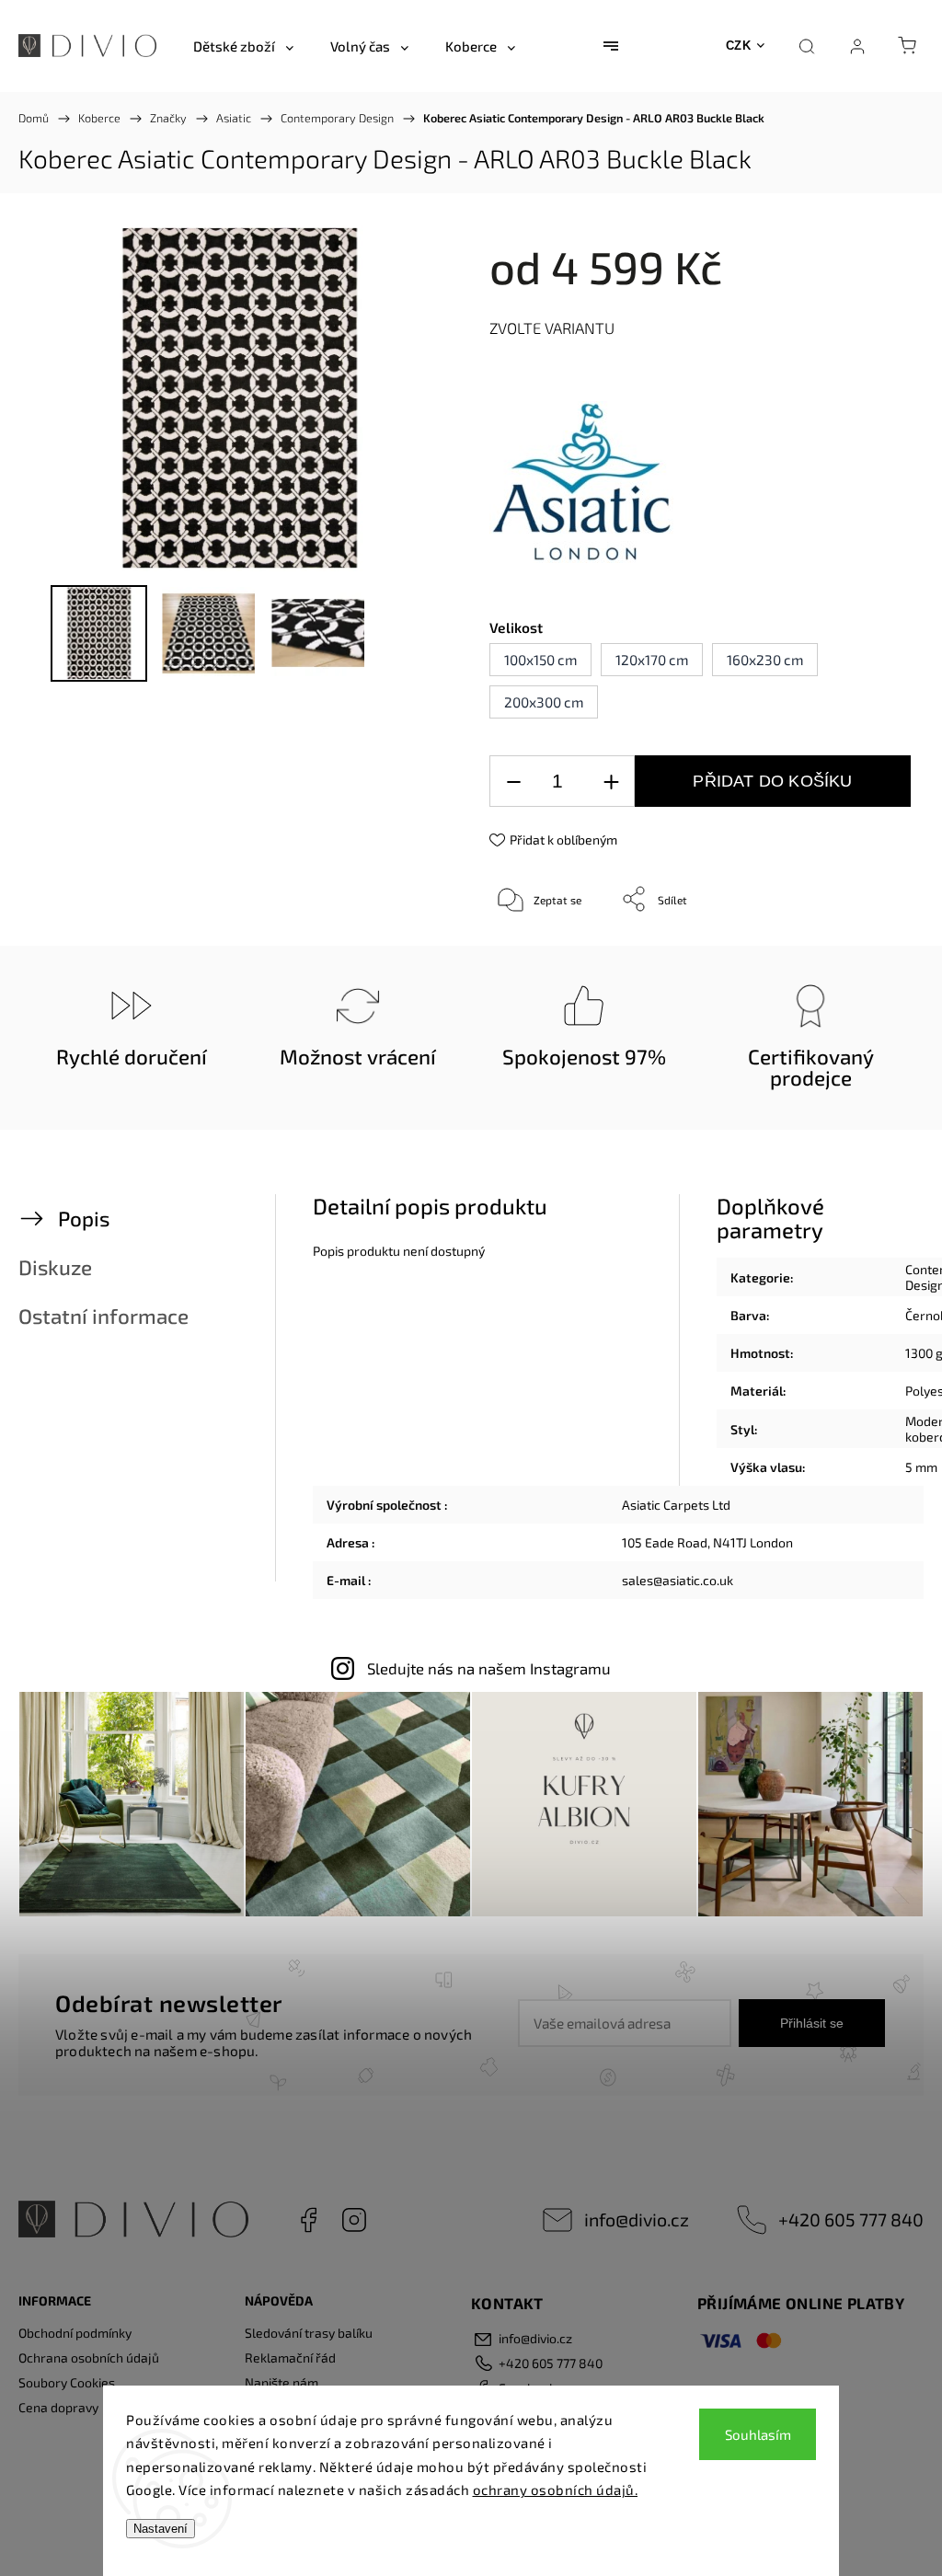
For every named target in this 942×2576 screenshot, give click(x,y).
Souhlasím (758, 2434)
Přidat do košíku (772, 781)
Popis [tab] (84, 1219)
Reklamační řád (290, 2357)
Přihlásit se (812, 2023)
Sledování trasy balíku (309, 2333)
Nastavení (161, 2529)
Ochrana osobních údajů (89, 2357)
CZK (739, 46)
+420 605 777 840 (851, 2219)
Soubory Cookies (67, 2382)
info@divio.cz (637, 2219)
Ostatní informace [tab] (103, 1316)
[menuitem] (243, 46)
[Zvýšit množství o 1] (611, 782)
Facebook (308, 2220)
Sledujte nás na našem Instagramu (489, 1668)
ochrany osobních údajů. (556, 2490)
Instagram (354, 2220)
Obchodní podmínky (75, 2333)
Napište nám (281, 2382)
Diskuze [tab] (55, 1267)
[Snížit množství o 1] (513, 782)
